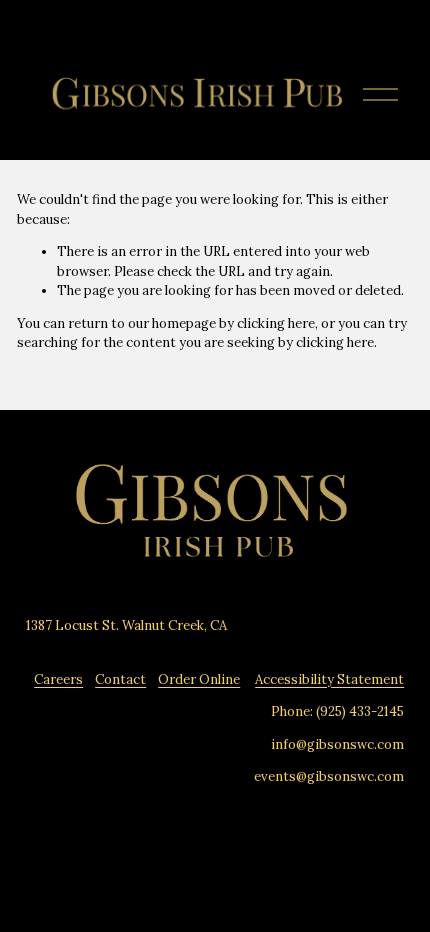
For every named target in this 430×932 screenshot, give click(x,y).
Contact (120, 679)
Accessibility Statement (329, 679)
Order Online (199, 679)
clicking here (276, 323)
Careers (58, 679)
